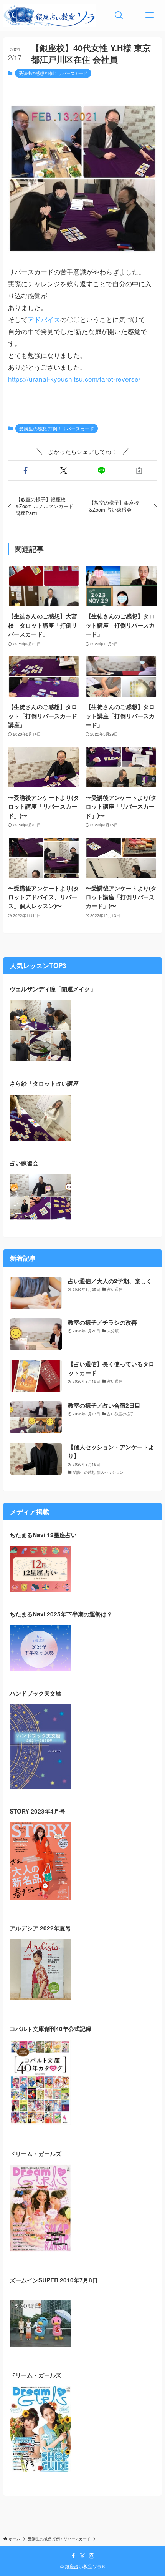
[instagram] (92, 2556)
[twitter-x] (82, 2556)
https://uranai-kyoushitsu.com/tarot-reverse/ (74, 379)
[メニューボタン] (150, 15)
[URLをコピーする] (139, 471)
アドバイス (44, 319)
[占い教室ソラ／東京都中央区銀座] (49, 15)
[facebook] (73, 2556)
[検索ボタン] (119, 15)
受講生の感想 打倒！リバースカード (53, 73)
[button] (26, 471)
